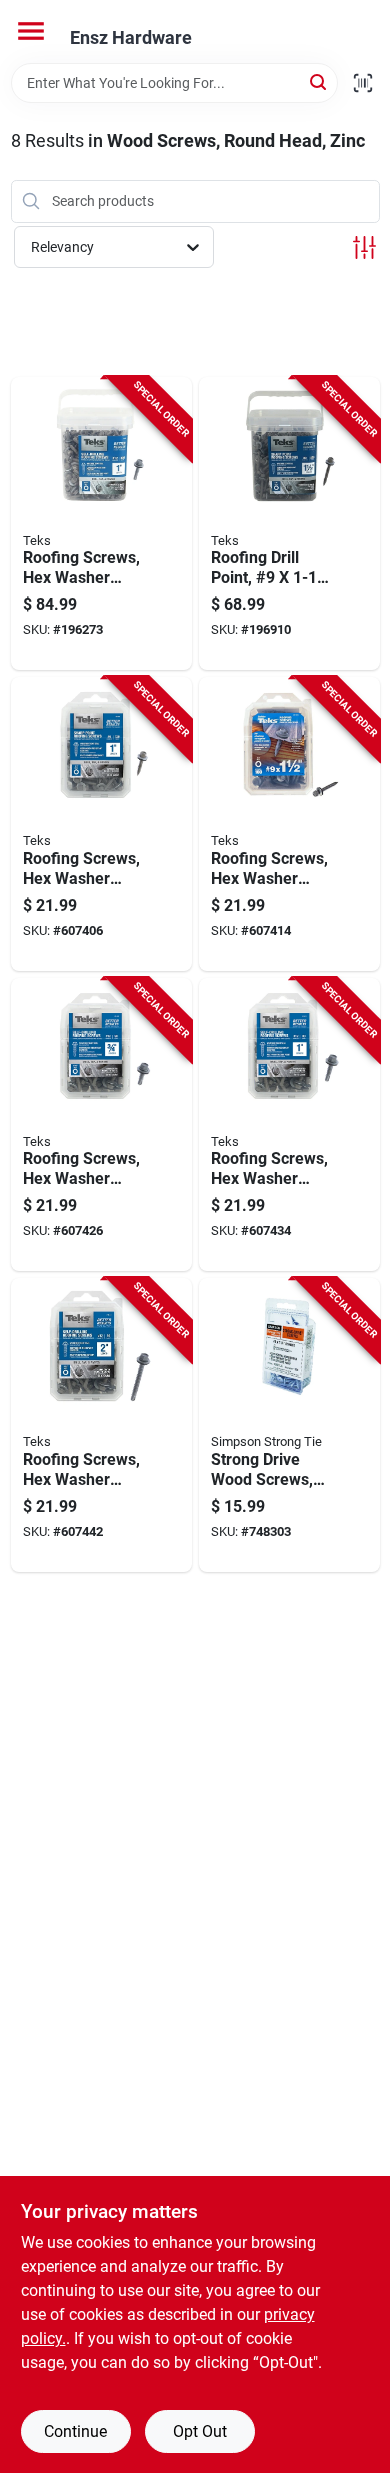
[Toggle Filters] (364, 247)
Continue (75, 2431)
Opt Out (200, 2431)
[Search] (319, 81)
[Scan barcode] (363, 83)
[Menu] (31, 31)
